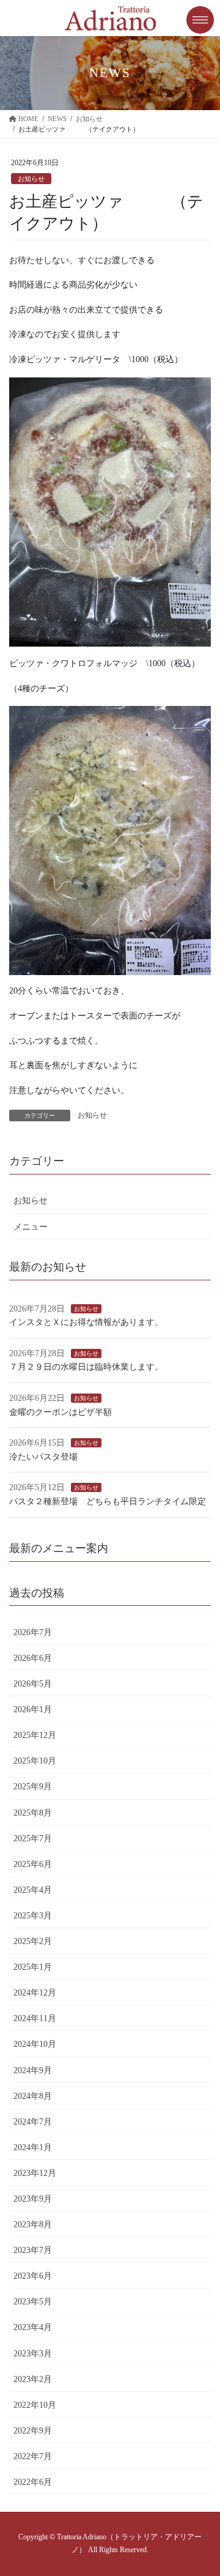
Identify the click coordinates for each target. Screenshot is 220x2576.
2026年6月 (33, 1658)
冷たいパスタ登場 (43, 1457)
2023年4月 (33, 2327)
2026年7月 (33, 1632)
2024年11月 (35, 2018)
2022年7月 (33, 2456)
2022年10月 (35, 2405)
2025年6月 (33, 1864)
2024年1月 (33, 2147)
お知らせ (31, 179)
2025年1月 (33, 1967)
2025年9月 (33, 1787)
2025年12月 (35, 1735)
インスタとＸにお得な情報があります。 (86, 1322)
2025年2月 (33, 1941)
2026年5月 (33, 1684)
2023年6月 (33, 2276)
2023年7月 (33, 2250)
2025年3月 (33, 1916)
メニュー (31, 1227)
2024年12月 (35, 1993)
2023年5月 (33, 2302)
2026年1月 (33, 1709)
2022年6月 (33, 2482)
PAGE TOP (202, 2488)
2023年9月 (33, 2199)
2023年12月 (35, 2173)
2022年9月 (33, 2431)
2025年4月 (33, 1890)
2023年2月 (33, 2379)
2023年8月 (33, 2225)
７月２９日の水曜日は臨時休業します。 (86, 1367)
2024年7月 (33, 2122)
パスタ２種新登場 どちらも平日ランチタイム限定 (108, 1501)
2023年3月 (33, 2354)
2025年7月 (33, 1839)
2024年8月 (33, 2096)
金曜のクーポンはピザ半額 (61, 1412)
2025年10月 (35, 1761)
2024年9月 (33, 2070)
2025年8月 (33, 1813)
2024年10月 (35, 2044)
